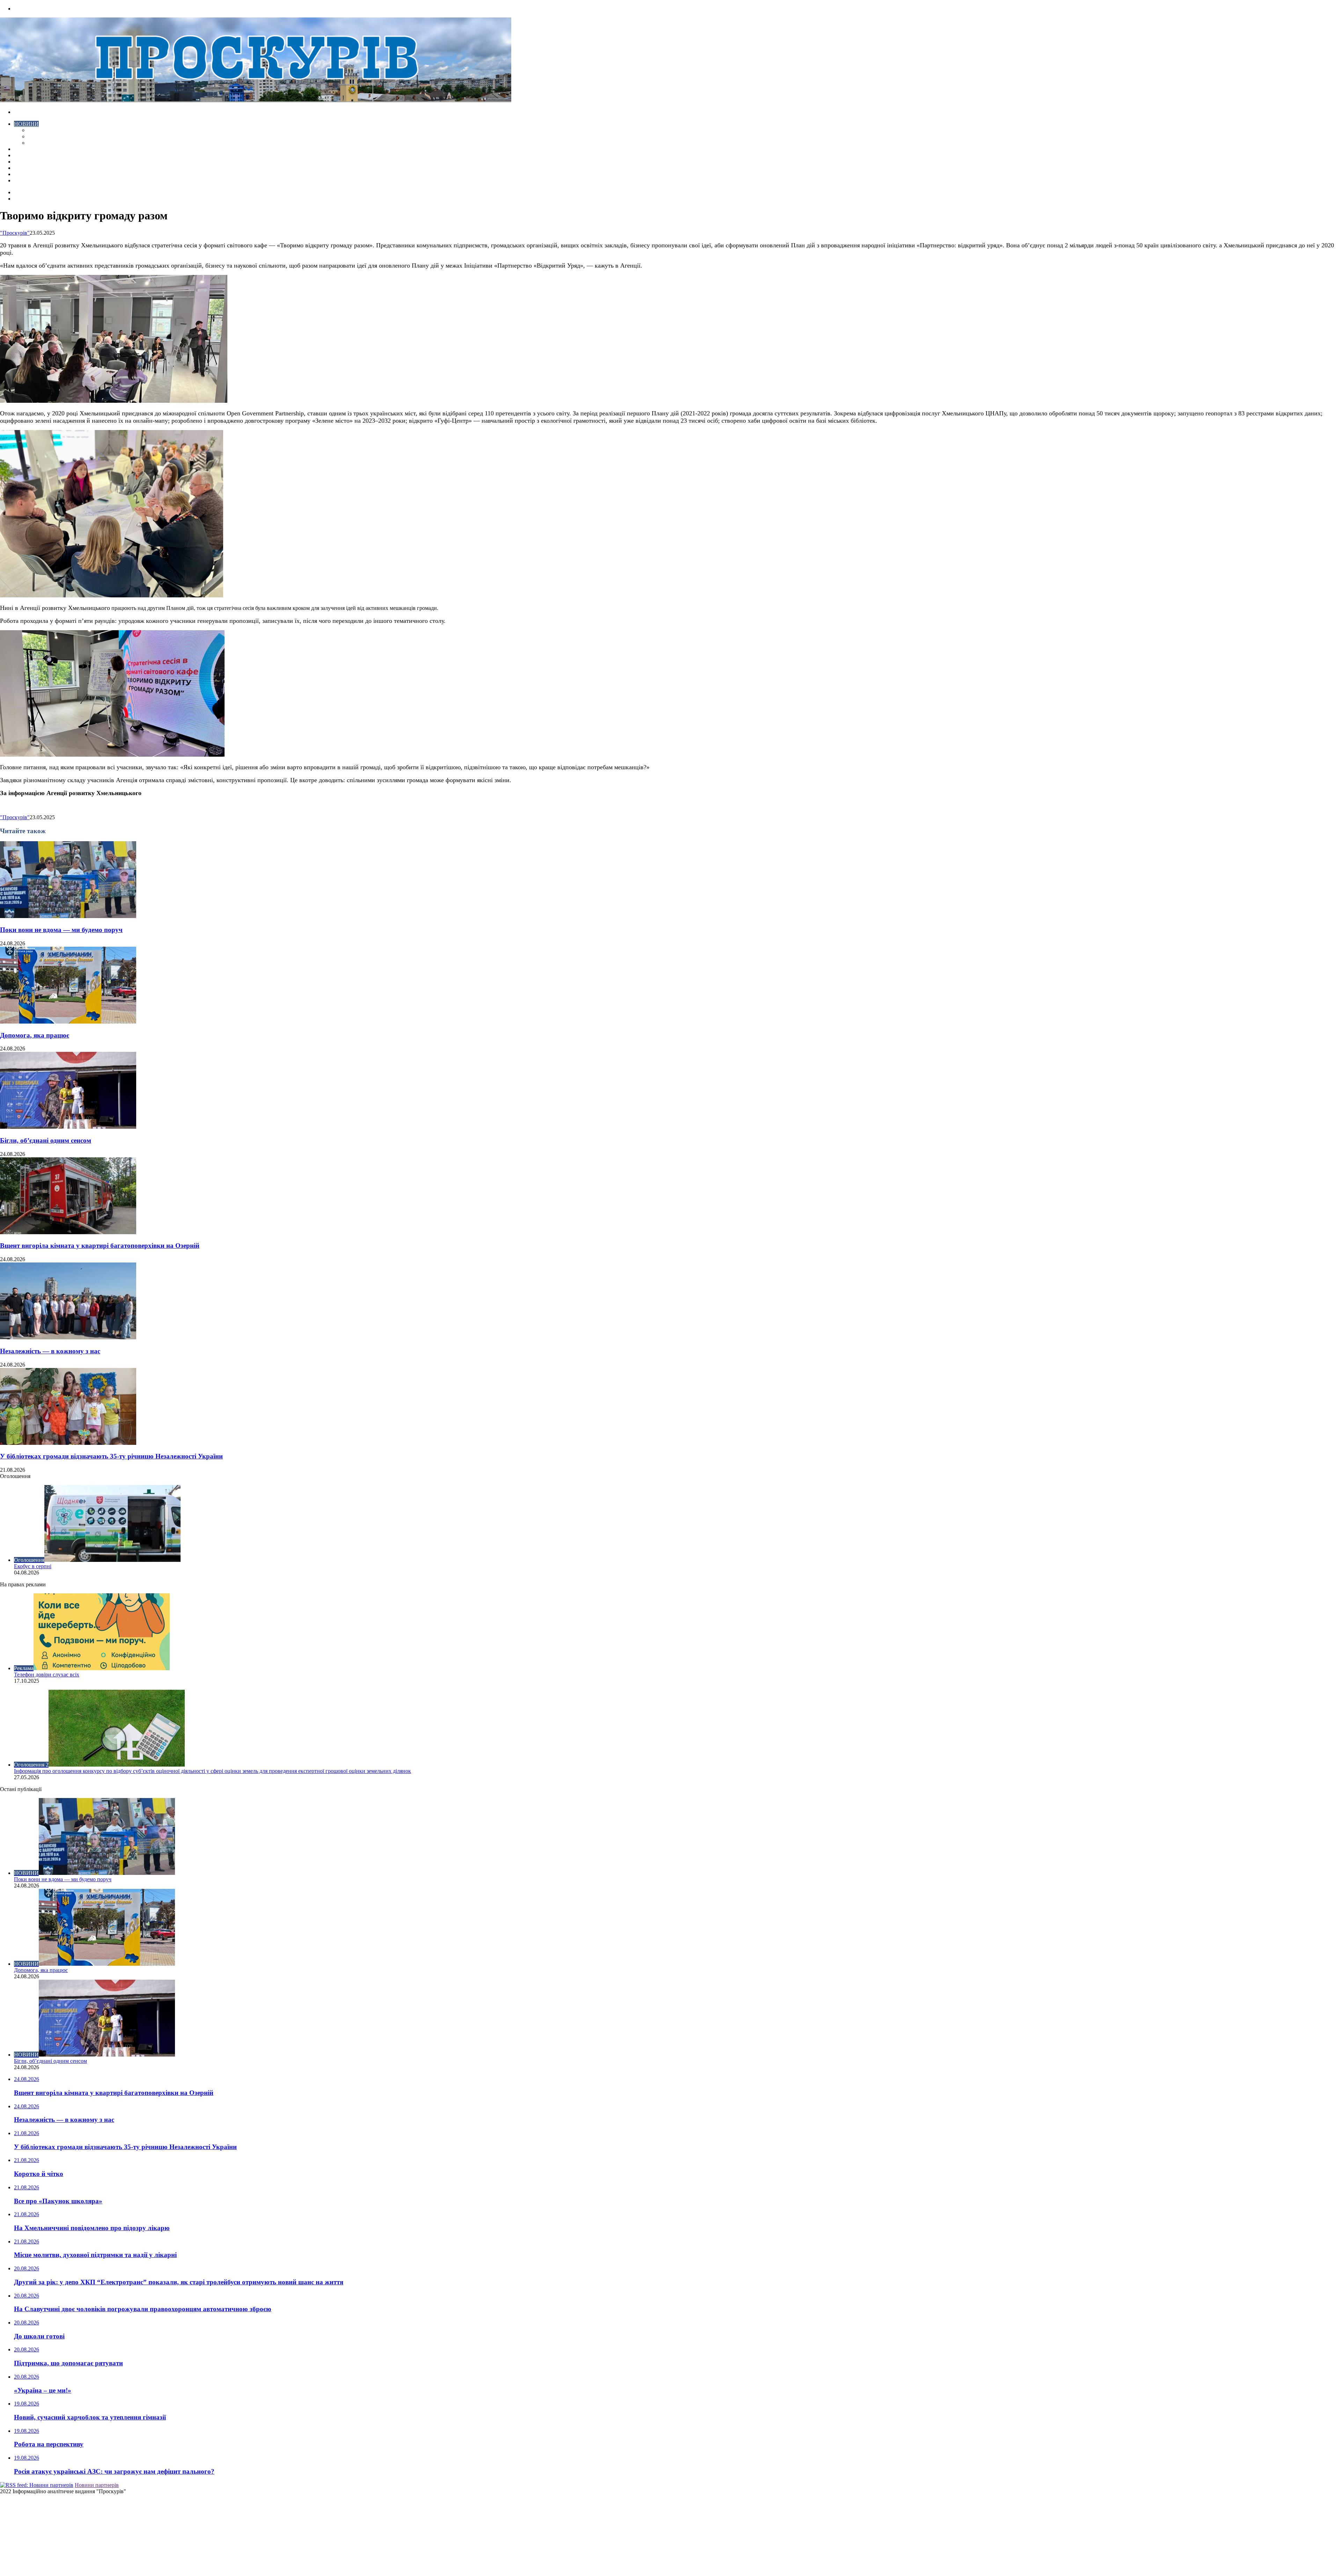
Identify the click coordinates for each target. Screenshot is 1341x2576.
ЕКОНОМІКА (45, 130)
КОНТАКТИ (30, 180)
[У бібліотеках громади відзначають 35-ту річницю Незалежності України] (68, 1443)
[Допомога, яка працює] (68, 1022)
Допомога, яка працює (35, 1035)
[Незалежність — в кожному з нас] (68, 1337)
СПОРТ (37, 143)
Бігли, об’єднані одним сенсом (46, 1140)
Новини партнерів (97, 2485)
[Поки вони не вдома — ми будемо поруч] (68, 916)
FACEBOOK (29, 174)
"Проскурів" (15, 233)
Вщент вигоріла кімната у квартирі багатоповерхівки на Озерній (100, 1246)
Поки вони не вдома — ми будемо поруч (61, 930)
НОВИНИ (26, 124)
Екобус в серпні (33, 1566)
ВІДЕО (23, 149)
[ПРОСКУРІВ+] (256, 100)
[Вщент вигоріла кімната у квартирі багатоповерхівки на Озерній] (68, 1232)
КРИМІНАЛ (43, 136)
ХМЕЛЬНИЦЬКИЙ (38, 155)
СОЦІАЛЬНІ (30, 168)
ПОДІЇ (22, 162)
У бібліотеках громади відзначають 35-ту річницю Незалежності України (111, 1456)
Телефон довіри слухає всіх (47, 1675)
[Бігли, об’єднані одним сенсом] (68, 1127)
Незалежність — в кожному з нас (50, 1351)
